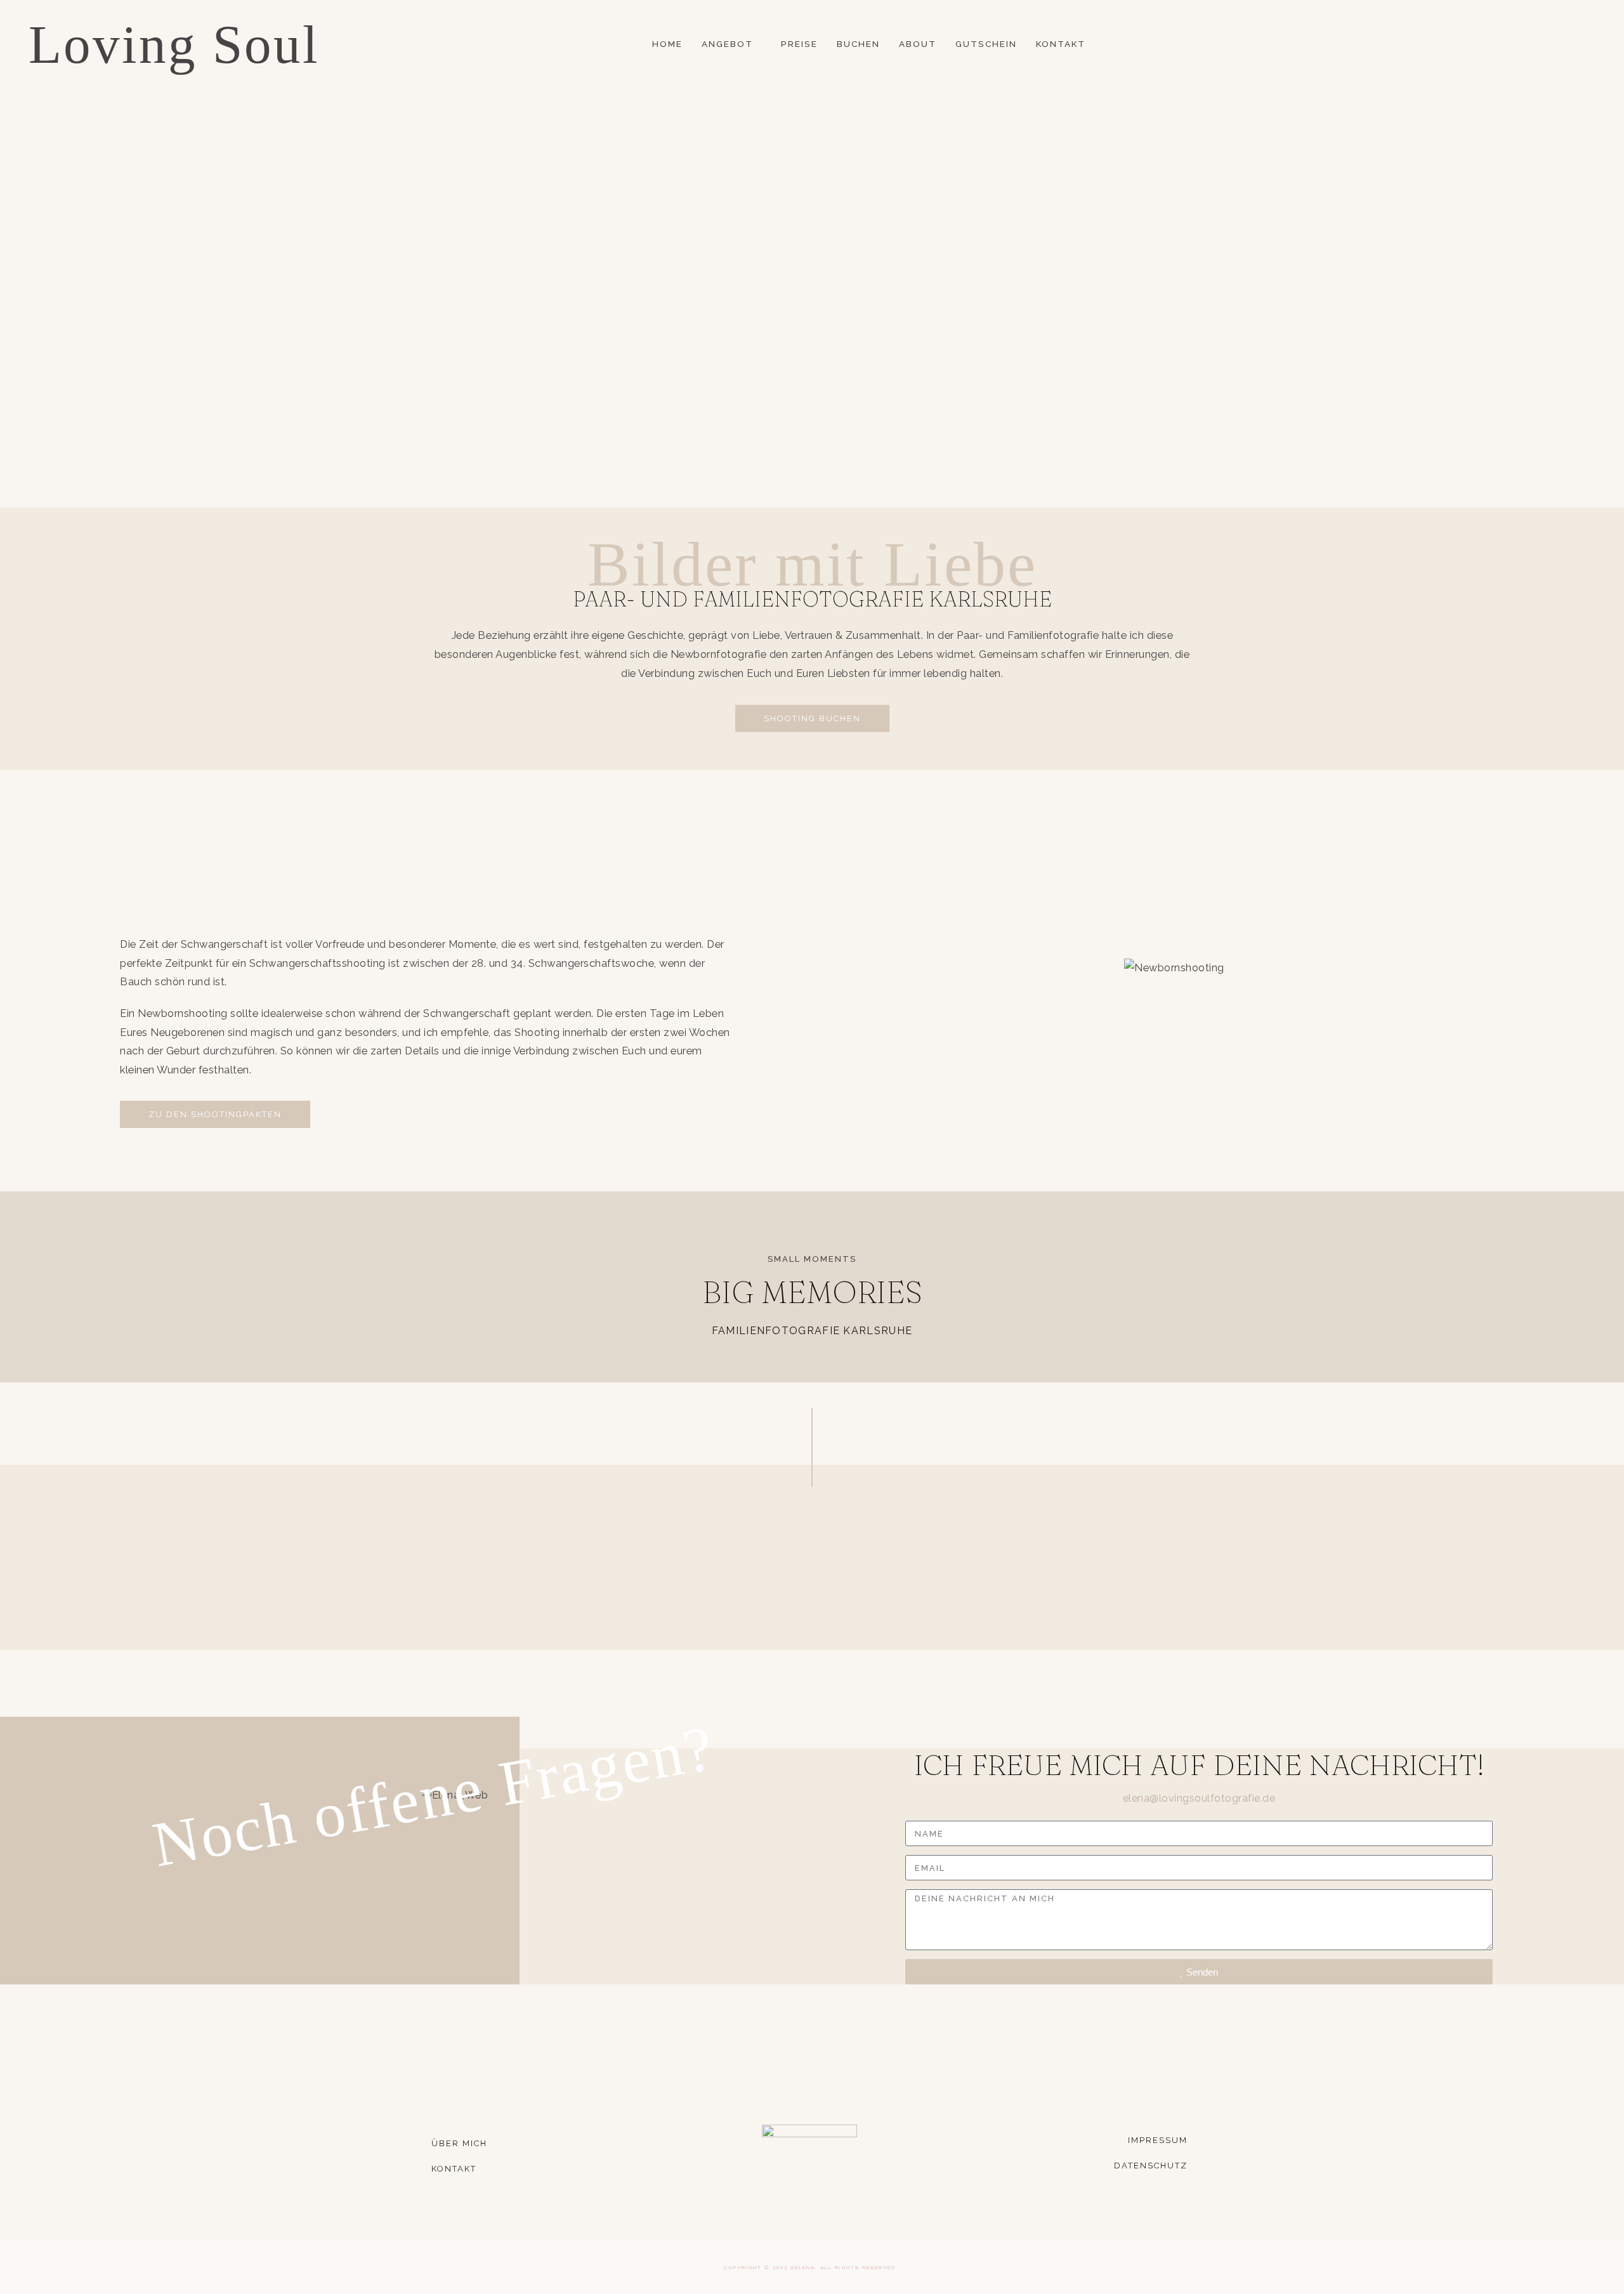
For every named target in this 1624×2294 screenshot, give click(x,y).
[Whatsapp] (1575, 45)
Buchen (858, 44)
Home (667, 44)
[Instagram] (1538, 45)
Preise (799, 44)
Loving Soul (174, 44)
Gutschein (986, 44)
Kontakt (1061, 44)
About (918, 44)
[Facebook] (1519, 45)
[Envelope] (1556, 45)
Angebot (727, 44)
